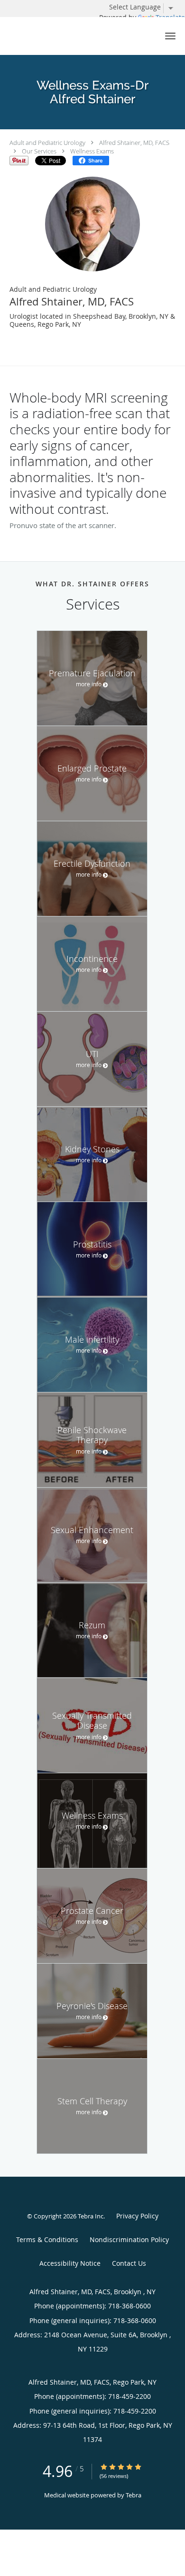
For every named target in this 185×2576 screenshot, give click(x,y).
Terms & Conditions (47, 2239)
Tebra (134, 2495)
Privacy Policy (137, 2216)
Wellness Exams (92, 151)
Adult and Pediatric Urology (47, 143)
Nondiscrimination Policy (129, 2239)
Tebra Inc (91, 2216)
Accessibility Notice (70, 2263)
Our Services (39, 151)
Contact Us (129, 2263)
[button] (170, 36)
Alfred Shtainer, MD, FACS (134, 143)
